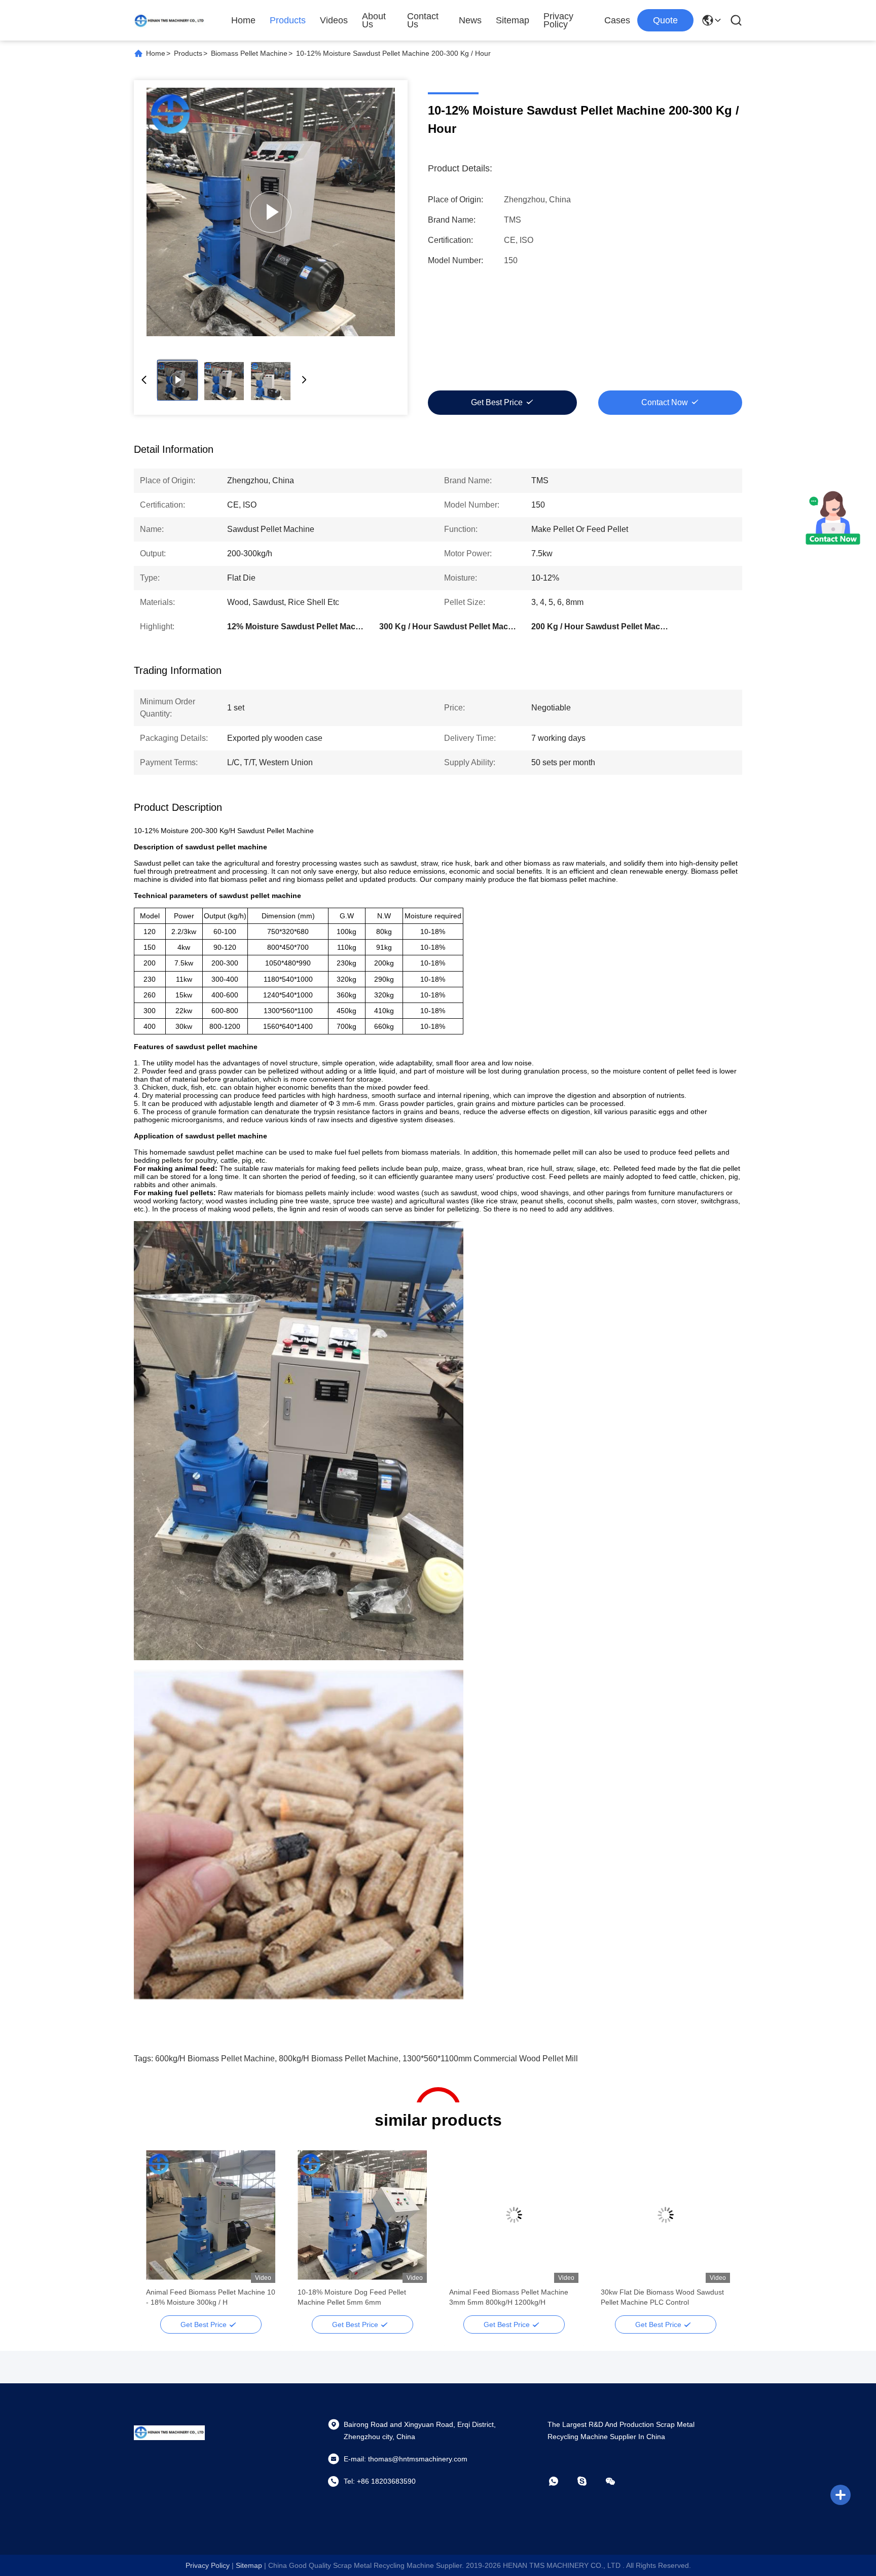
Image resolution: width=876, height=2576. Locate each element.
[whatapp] (561, 2481)
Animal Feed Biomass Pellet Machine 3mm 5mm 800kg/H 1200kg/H (509, 2297)
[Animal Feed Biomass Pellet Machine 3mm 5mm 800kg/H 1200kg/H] (514, 2215)
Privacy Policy (558, 20)
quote (665, 20)
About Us (374, 20)
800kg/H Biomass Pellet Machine (339, 2059)
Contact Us (423, 20)
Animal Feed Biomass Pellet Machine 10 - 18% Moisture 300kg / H (211, 2297)
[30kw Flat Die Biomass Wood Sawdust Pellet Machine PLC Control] (665, 2215)
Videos (334, 20)
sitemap (249, 2565)
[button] (159, 2233)
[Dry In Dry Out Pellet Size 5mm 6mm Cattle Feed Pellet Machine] (271, 212)
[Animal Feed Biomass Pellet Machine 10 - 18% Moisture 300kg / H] (211, 2215)
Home (243, 20)
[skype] (589, 2481)
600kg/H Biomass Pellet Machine (215, 2059)
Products (288, 20)
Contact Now (665, 402)
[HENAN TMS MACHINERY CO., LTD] (169, 20)
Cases (617, 20)
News (470, 20)
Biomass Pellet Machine (249, 53)
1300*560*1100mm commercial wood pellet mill (490, 2059)
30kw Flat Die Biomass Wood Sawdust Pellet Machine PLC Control (662, 2297)
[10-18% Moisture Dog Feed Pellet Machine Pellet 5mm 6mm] (362, 2215)
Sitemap (513, 20)
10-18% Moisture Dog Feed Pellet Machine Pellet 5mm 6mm (352, 2297)
